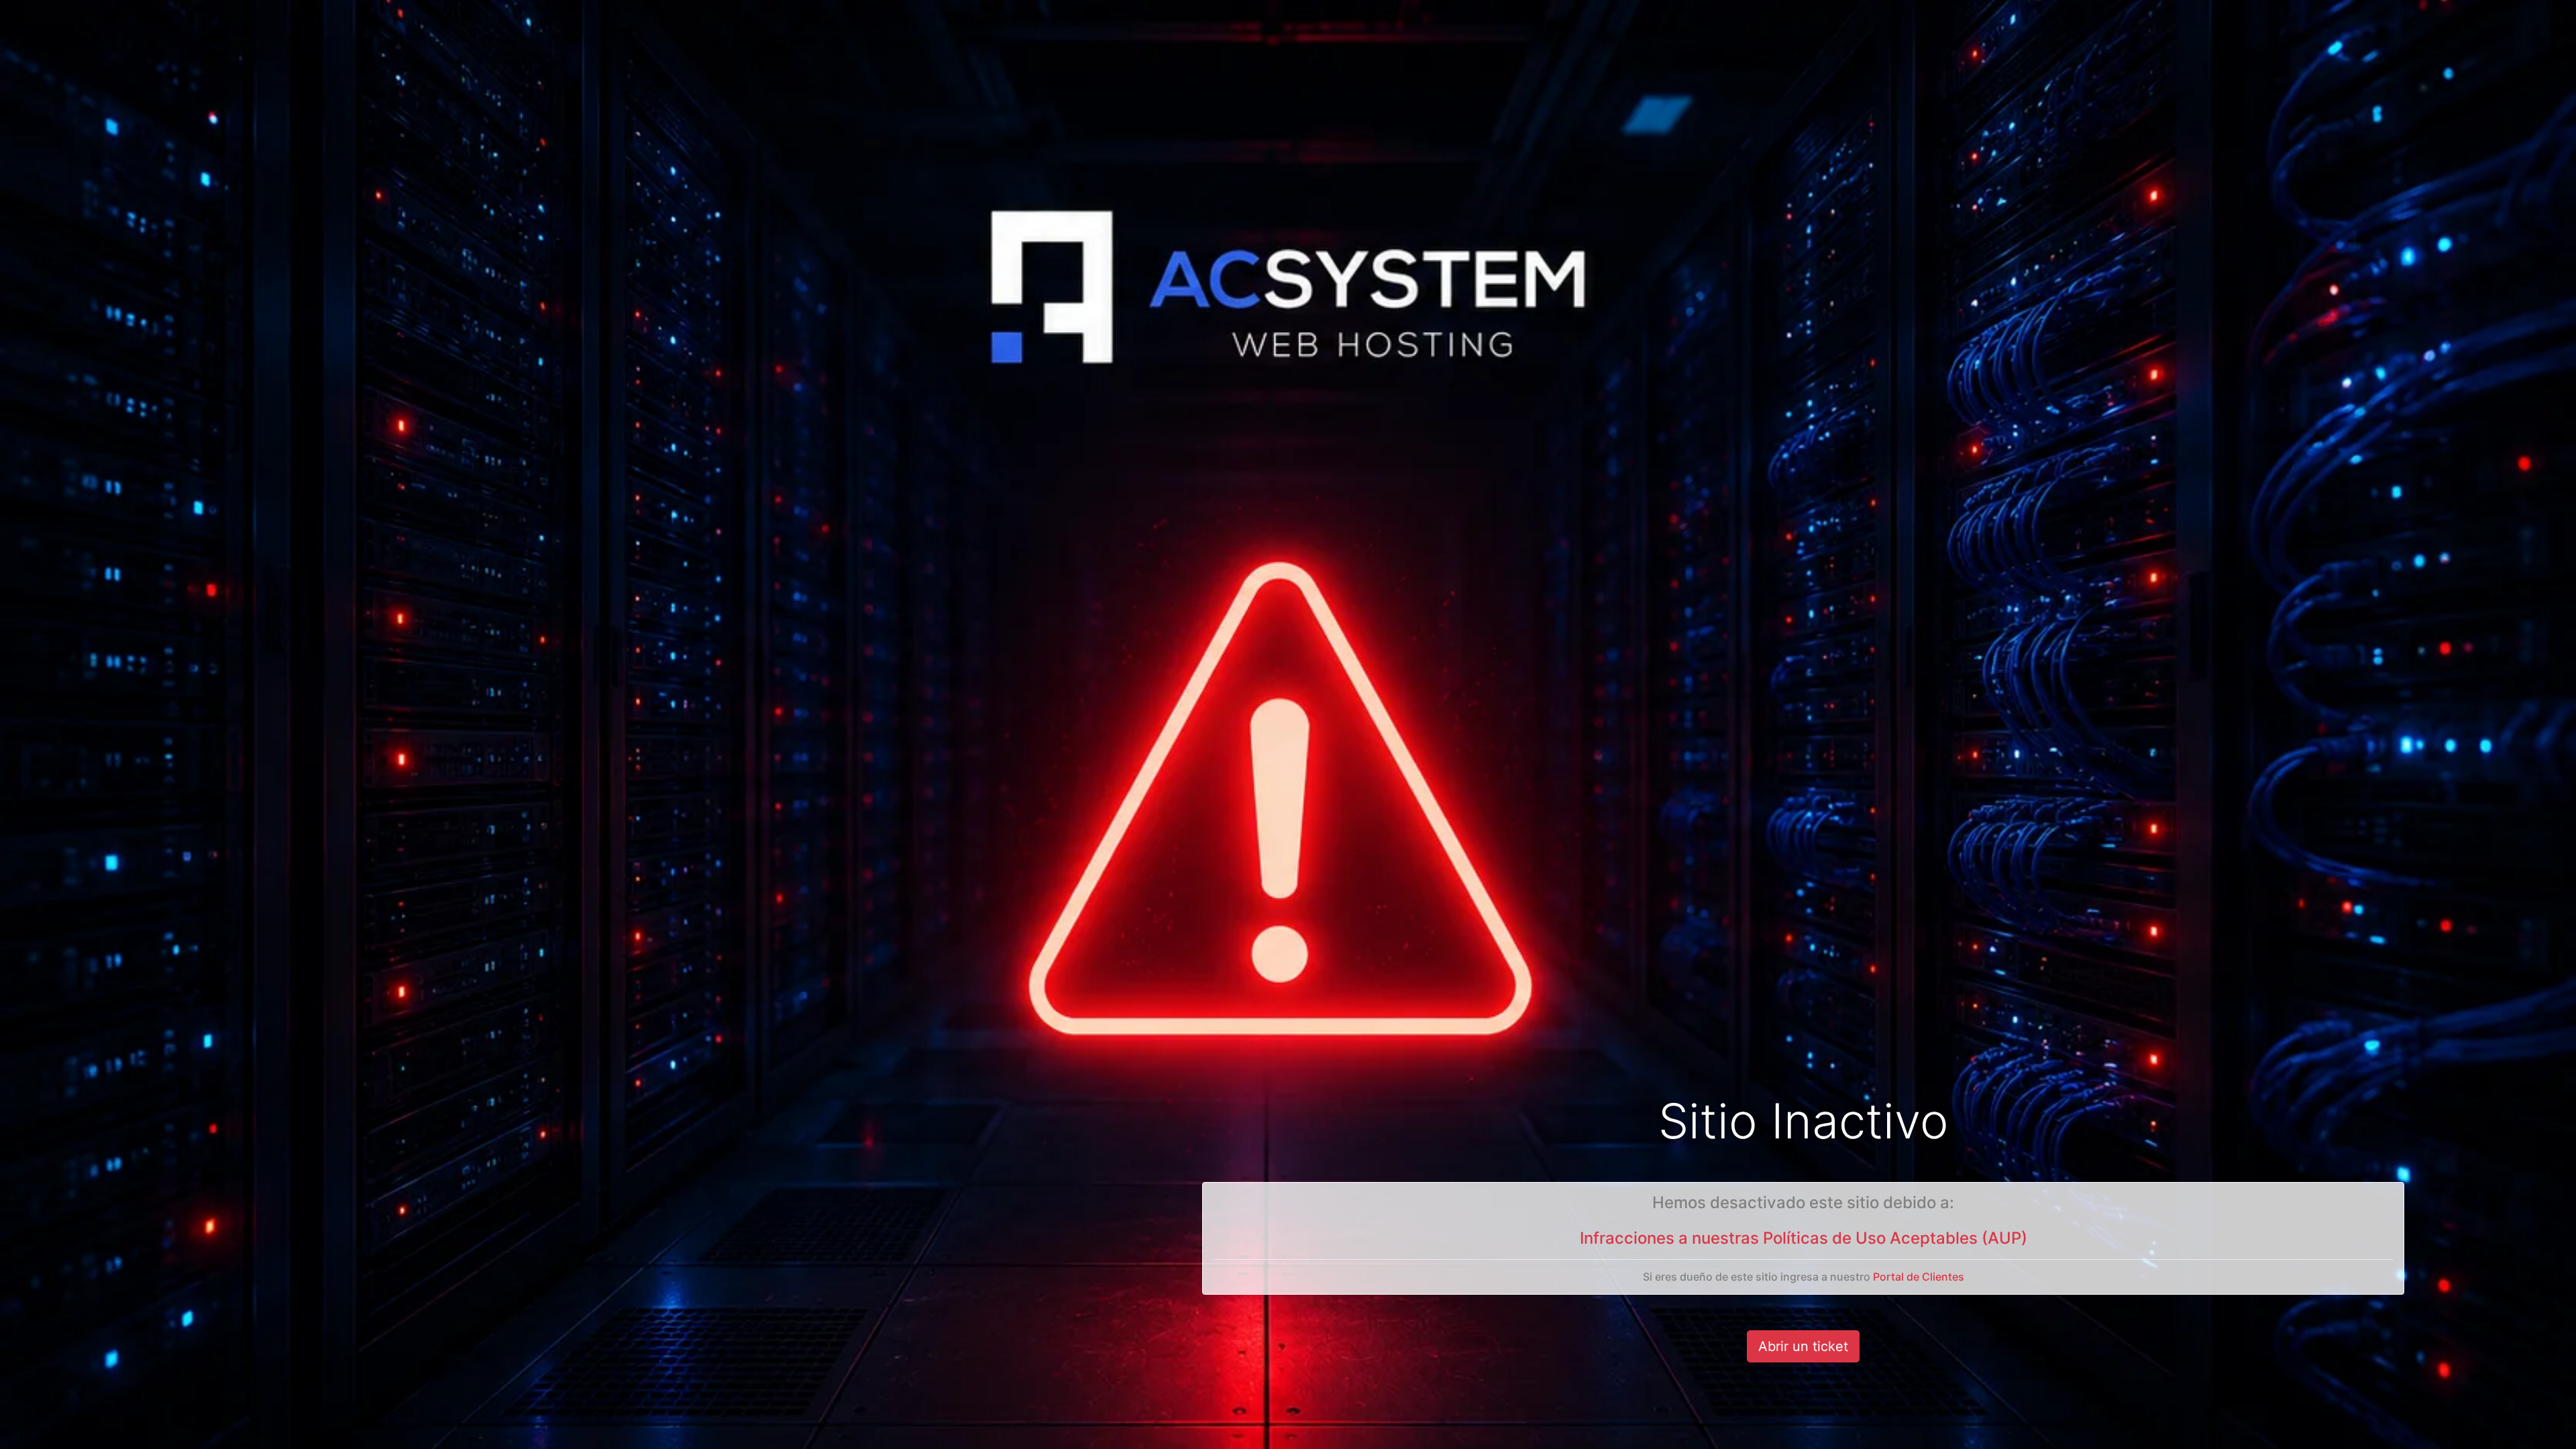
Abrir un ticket (1803, 1346)
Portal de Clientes (1919, 1277)
